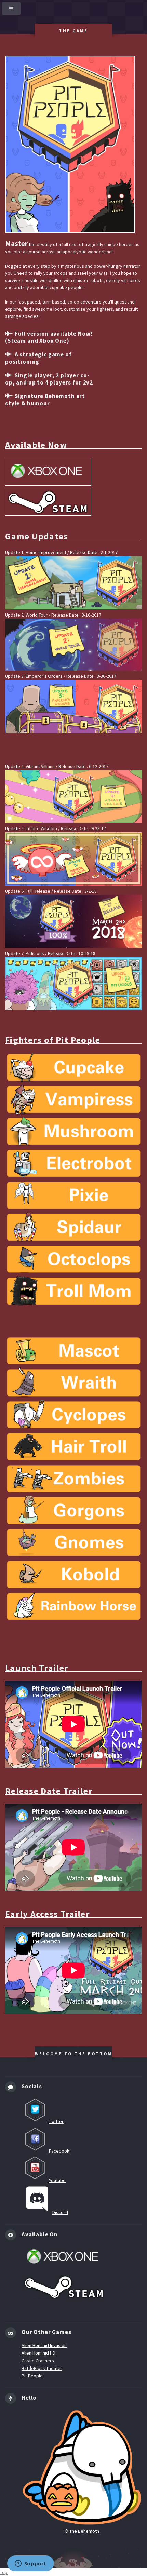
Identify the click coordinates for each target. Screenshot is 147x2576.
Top (4, 2572)
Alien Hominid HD (38, 2353)
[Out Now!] (73, 985)
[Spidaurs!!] (73, 1228)
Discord (60, 2212)
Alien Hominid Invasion (44, 2345)
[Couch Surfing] (73, 1544)
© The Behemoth (82, 2531)
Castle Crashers (38, 2361)
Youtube (57, 2180)
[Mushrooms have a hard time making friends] (73, 1133)
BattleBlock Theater (42, 2368)
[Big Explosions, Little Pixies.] (73, 1197)
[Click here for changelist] (73, 584)
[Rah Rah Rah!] (73, 1352)
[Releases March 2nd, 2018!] (73, 922)
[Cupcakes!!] (73, 1069)
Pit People (32, 2376)
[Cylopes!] (73, 1416)
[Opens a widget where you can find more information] (30, 2564)
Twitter (56, 2121)
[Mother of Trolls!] (73, 1292)
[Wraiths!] (73, 1384)
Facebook (59, 2151)
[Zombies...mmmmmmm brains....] (73, 1480)
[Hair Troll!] (73, 1448)
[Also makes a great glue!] (73, 1608)
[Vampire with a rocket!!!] (73, 1101)
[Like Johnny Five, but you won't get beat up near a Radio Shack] (73, 1164)
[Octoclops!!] (73, 1260)
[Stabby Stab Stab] (73, 1576)
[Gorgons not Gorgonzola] (73, 1512)
